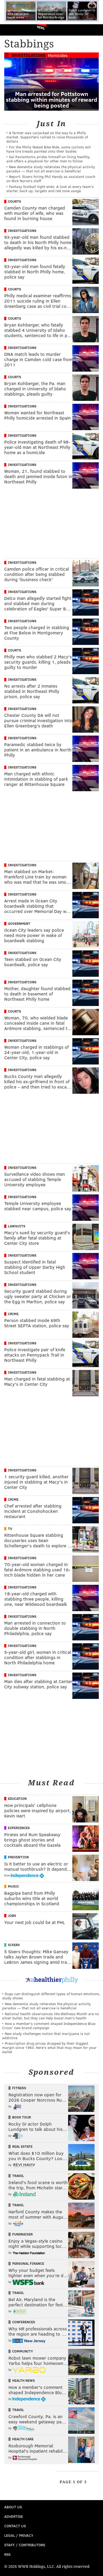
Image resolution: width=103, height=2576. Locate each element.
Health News (24, 2380)
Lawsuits (17, 1226)
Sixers (14, 1945)
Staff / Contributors (25, 2545)
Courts (15, 201)
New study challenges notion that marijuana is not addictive (46, 2036)
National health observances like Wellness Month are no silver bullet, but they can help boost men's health (51, 2016)
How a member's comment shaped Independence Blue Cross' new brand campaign (49, 2026)
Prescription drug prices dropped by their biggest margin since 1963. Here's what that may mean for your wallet (49, 2047)
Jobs (12, 1916)
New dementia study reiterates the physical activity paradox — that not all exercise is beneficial (51, 169)
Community (23, 2351)
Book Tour (22, 2117)
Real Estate (22, 2146)
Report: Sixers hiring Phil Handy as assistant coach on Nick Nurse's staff (51, 179)
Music (13, 1886)
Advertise (14, 2516)
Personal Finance (28, 2263)
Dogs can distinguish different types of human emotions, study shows (51, 1996)
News (41, 27)
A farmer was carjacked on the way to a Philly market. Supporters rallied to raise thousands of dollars (47, 137)
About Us (13, 2507)
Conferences (24, 2322)
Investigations (28, 55)
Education (17, 1799)
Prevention (18, 1857)
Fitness (19, 2088)
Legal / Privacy (19, 2535)
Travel (18, 2176)
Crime (13, 1314)
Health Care (23, 2439)
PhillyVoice (13, 30)
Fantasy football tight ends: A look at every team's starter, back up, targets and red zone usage (50, 189)
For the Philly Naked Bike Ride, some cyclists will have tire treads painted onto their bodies (49, 149)
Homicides (58, 55)
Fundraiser (22, 2234)
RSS (7, 2554)
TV (10, 1529)
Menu (95, 30)
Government (19, 924)
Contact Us (15, 2526)
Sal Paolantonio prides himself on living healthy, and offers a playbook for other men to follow (48, 159)
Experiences (19, 1828)
